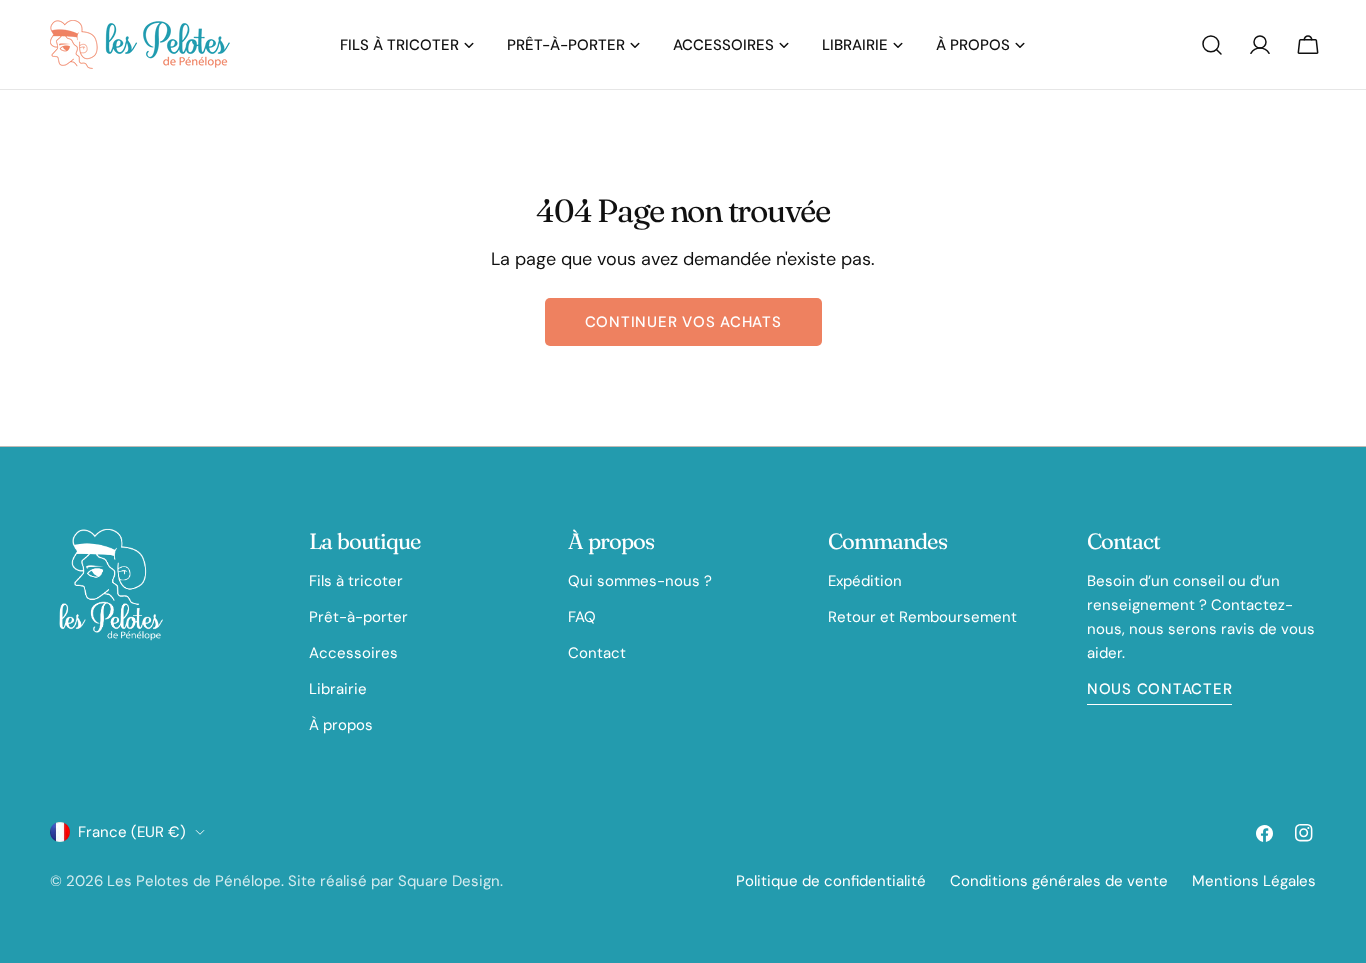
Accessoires (353, 653)
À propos (341, 725)
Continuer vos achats (683, 322)
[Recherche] (1212, 45)
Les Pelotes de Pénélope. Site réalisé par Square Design (303, 881)
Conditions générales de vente (1059, 881)
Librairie (338, 689)
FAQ (582, 617)
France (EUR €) (132, 832)
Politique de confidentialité (831, 881)
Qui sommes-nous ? (640, 581)
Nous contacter (1160, 689)
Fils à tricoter (356, 581)
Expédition (865, 581)
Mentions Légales (1254, 881)
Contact (597, 653)
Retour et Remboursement (922, 617)
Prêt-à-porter (358, 617)
